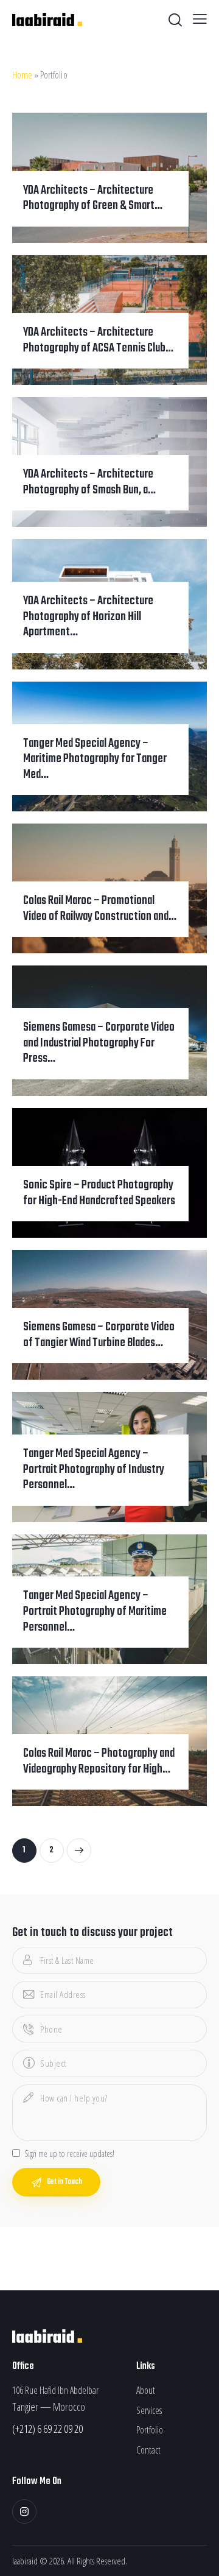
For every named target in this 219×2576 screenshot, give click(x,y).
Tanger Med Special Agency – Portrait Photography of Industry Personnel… (94, 1470)
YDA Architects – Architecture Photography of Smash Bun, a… (89, 483)
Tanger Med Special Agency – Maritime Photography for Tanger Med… (95, 760)
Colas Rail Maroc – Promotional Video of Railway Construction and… (100, 909)
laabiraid (25, 2561)
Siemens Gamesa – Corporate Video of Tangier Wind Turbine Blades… (99, 1336)
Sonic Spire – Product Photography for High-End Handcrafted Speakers (99, 1194)
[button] (200, 18)
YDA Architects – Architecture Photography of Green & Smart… (93, 199)
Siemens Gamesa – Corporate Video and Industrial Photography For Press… (99, 1044)
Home (22, 75)
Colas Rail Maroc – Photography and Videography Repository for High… (99, 1762)
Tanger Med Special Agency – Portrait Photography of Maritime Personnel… (95, 1612)
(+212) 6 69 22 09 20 (47, 2429)
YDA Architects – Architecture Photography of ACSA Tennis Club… (98, 341)
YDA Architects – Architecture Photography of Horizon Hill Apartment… (88, 617)
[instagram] (24, 2511)
